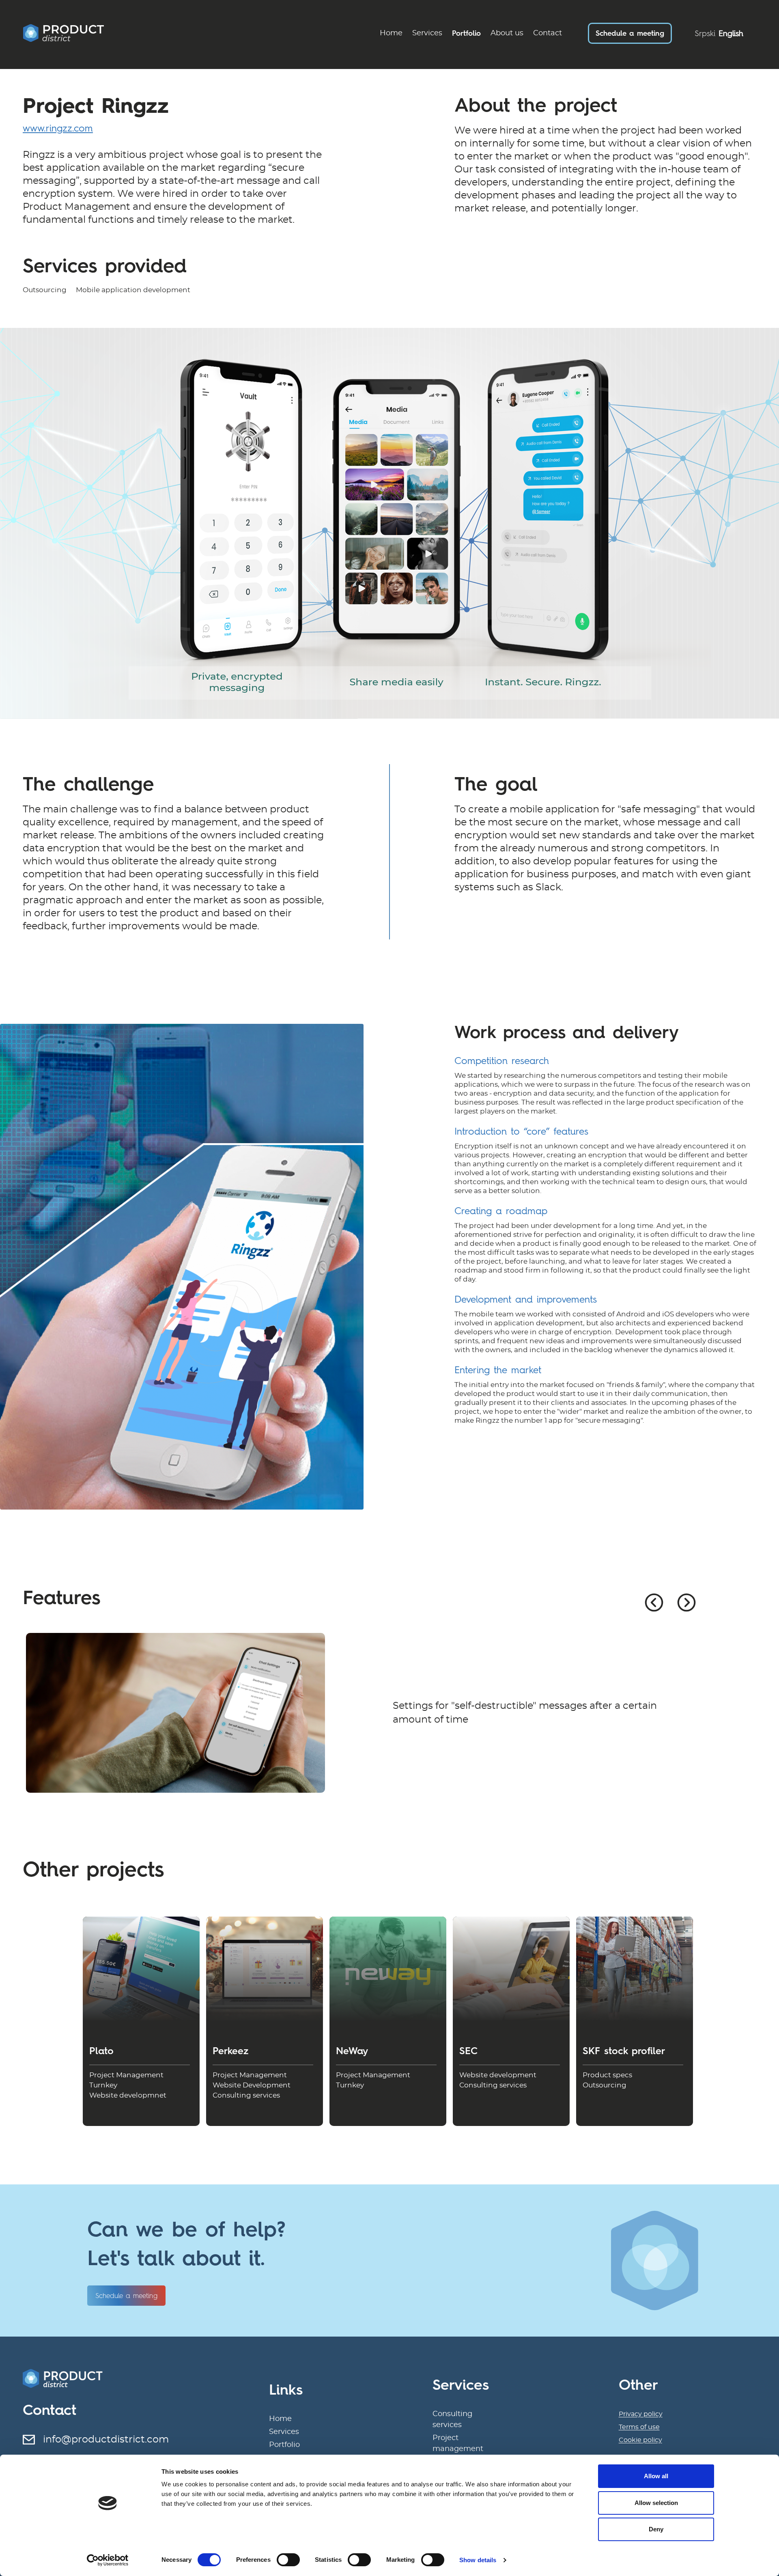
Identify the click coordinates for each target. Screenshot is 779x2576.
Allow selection (656, 2503)
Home (391, 33)
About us (507, 33)
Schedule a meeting (630, 33)
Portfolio (466, 33)
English (731, 33)
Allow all (656, 2476)
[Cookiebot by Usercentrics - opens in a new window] (108, 2560)
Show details (478, 2560)
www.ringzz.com (58, 128)
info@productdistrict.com (106, 2440)
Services (427, 33)
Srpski (705, 33)
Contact (548, 33)
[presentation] (654, 1602)
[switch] (288, 2560)
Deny (656, 2529)
